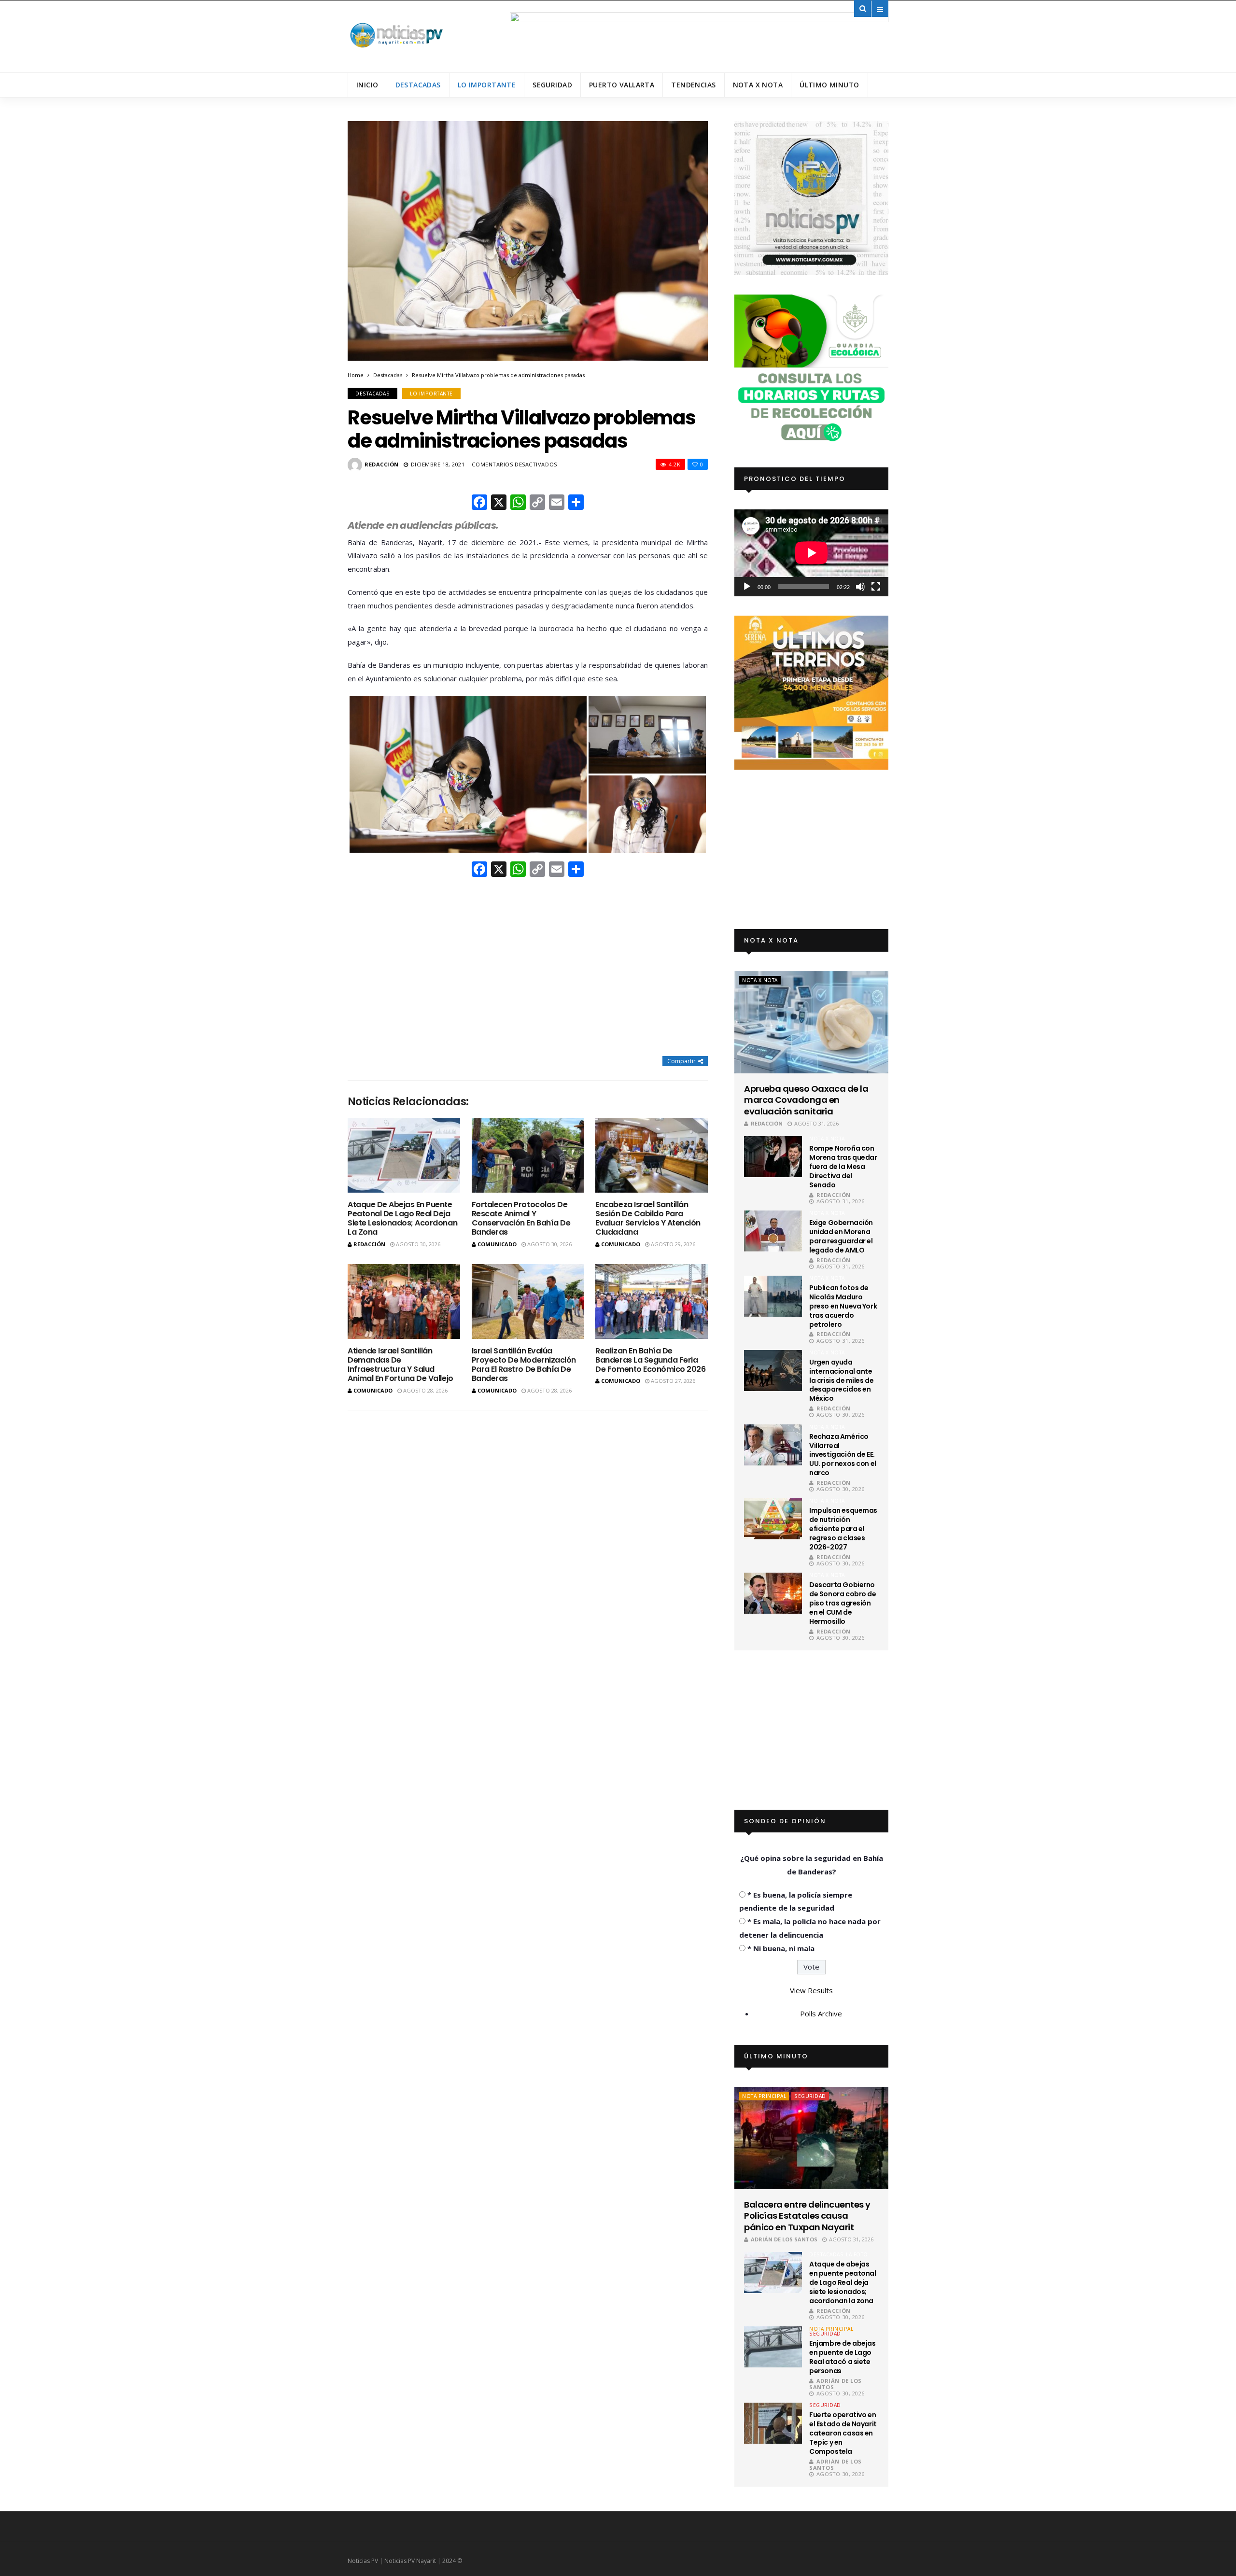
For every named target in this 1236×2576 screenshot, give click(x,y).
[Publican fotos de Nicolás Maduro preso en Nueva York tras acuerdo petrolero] (773, 1296)
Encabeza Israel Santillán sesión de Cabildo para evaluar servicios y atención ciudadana (648, 1218)
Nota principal (764, 2096)
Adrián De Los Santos (784, 2239)
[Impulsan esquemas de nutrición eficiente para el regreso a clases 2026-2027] (773, 1519)
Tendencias (693, 85)
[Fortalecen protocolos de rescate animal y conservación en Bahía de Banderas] (528, 1155)
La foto (857, 2254)
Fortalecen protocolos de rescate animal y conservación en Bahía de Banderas (521, 1218)
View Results (811, 1990)
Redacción (382, 464)
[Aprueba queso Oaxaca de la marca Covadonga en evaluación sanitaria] (811, 1022)
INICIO (367, 85)
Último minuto (829, 85)
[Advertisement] (528, 968)
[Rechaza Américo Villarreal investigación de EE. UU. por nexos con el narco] (773, 1445)
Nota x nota (758, 85)
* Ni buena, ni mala (781, 1948)
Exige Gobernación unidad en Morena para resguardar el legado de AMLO (841, 1236)
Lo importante (487, 85)
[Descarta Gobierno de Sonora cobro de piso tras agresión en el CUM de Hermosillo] (773, 1593)
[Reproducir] (747, 587)
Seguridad (552, 85)
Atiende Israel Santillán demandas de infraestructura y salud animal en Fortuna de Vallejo (400, 1365)
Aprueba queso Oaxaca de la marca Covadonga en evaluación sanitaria (806, 1100)
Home (356, 375)
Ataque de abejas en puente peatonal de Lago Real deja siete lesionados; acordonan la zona (402, 1218)
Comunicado (497, 1244)
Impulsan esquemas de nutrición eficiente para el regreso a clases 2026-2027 (843, 1529)
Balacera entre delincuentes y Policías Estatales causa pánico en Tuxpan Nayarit (807, 2216)
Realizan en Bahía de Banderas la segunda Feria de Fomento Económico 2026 (650, 1360)
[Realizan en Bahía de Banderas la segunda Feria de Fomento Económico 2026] (652, 1302)
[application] (811, 553)
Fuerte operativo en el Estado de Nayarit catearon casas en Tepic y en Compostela (843, 2433)
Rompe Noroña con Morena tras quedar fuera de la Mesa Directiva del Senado (843, 1167)
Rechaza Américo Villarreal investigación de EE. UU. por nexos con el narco (843, 1455)
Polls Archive (821, 2013)
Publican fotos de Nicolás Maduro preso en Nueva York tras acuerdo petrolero (843, 1306)
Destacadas (418, 85)
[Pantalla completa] (876, 587)
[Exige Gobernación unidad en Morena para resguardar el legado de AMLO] (773, 1231)
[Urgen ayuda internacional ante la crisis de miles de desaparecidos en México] (773, 1371)
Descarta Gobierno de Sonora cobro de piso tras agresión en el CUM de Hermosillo (843, 1603)
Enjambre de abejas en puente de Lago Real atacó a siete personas (842, 2357)
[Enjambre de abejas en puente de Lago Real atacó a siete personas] (773, 2347)
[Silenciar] (860, 587)
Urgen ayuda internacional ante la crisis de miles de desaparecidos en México (841, 1380)
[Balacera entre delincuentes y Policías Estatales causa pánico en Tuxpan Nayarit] (811, 2138)
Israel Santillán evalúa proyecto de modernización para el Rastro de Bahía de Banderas (524, 1365)
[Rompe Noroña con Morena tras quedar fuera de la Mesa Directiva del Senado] (773, 1157)
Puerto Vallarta (622, 85)
